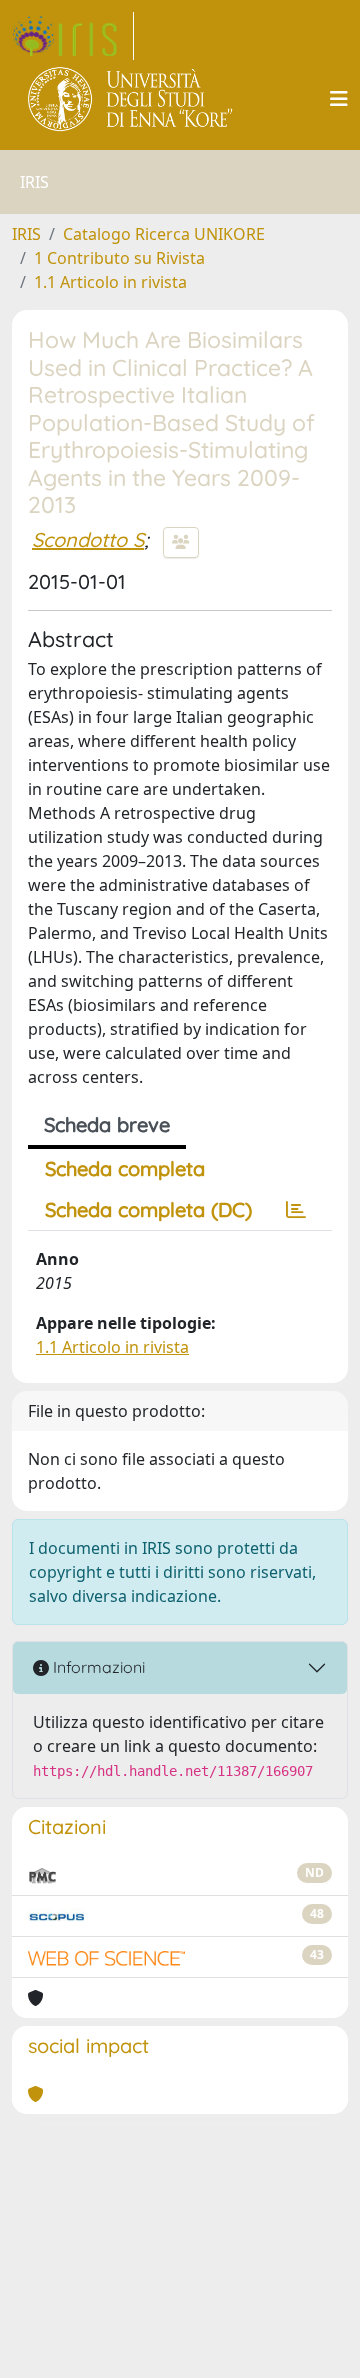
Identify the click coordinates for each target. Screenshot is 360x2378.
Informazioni (97, 1667)
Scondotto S (88, 539)
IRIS (26, 234)
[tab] (296, 1210)
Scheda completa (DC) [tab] (148, 1209)
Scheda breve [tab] (107, 1124)
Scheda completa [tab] (125, 1168)
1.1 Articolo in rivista (110, 282)
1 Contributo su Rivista (119, 258)
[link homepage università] (131, 99)
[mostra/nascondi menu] (339, 99)
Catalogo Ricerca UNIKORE (164, 234)
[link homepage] (73, 36)
